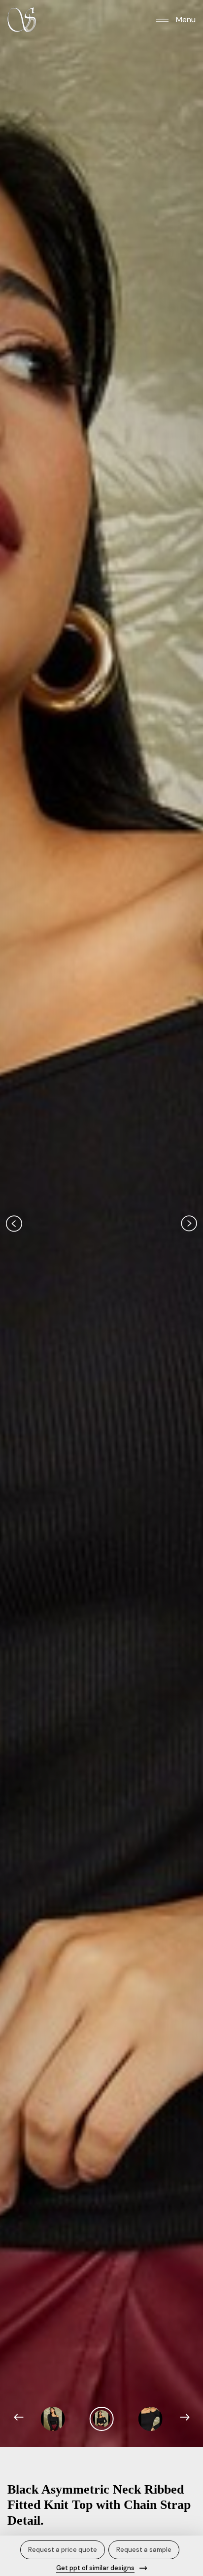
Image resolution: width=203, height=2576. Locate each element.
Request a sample (144, 2550)
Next (189, 1223)
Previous (14, 1223)
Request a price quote (63, 2550)
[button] (176, 19)
